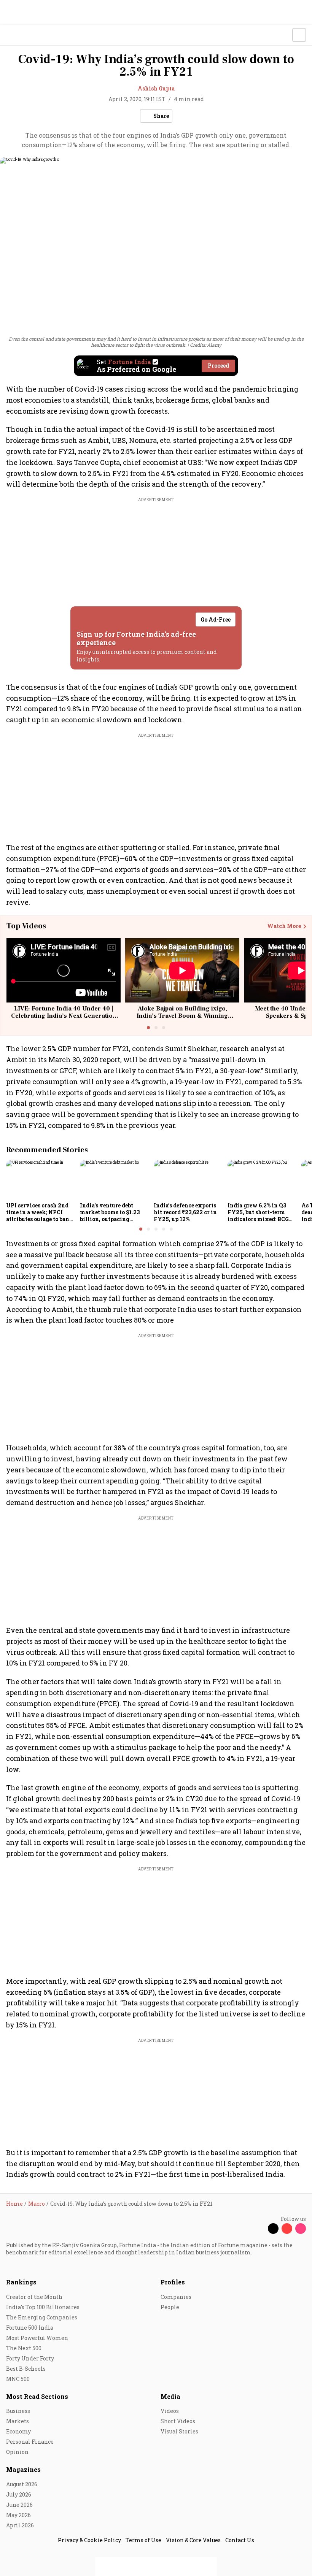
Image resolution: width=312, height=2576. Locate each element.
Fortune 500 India (30, 2328)
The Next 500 (24, 2348)
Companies (176, 2297)
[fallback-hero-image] (41, 1180)
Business (18, 2411)
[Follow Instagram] (301, 2229)
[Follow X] (273, 2229)
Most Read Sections (37, 2396)
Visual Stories (179, 2431)
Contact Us (240, 2540)
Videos (170, 2411)
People (170, 2307)
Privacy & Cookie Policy (89, 2540)
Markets (18, 2421)
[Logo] (23, 35)
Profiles (173, 2282)
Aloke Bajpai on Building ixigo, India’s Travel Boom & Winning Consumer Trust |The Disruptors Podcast (182, 1020)
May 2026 (18, 2515)
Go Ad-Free (216, 619)
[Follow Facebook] (259, 2229)
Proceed (218, 366)
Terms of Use (143, 2540)
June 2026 (19, 2505)
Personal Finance (30, 2442)
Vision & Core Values (193, 2540)
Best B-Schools (26, 2369)
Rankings (21, 2282)
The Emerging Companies (42, 2317)
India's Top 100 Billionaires (43, 2307)
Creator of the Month (34, 2297)
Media (170, 2396)
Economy (18, 2431)
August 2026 (22, 2484)
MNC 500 (18, 2379)
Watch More (284, 926)
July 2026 (19, 2494)
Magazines (23, 2469)
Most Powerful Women (37, 2338)
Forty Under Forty (30, 2358)
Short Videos (178, 2421)
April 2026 (20, 2525)
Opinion (17, 2452)
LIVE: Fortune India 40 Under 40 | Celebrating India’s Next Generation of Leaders (64, 1016)
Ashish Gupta (156, 88)
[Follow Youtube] (287, 2229)
